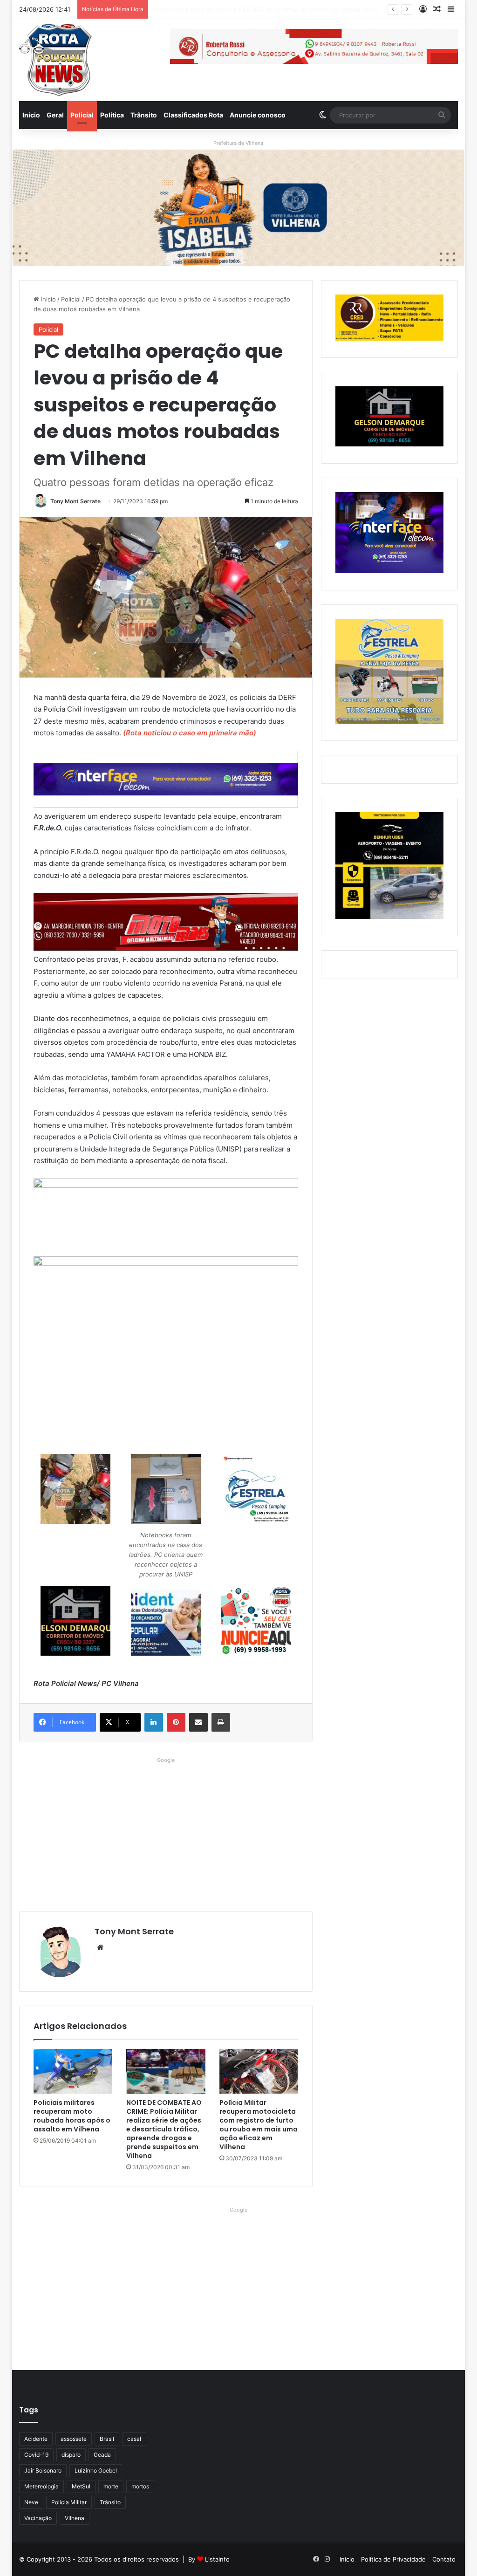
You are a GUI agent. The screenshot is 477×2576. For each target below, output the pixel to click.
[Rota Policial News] (55, 60)
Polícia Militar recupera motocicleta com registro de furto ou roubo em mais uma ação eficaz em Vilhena (259, 2125)
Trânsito (144, 115)
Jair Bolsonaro (43, 2470)
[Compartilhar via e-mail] (198, 1722)
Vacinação (38, 2518)
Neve (31, 2502)
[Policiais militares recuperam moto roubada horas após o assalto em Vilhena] (73, 2071)
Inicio (31, 115)
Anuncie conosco (258, 115)
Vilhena (75, 2518)
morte (111, 2486)
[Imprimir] (221, 1722)
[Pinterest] (176, 1722)
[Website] (100, 1947)
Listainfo (217, 2559)
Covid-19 (36, 2455)
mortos (140, 2486)
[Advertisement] (166, 1832)
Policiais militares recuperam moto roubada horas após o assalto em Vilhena (72, 2116)
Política (112, 115)
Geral (55, 115)
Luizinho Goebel (96, 2470)
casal (134, 2439)
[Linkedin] (154, 1722)
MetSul (81, 2486)
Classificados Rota (193, 115)
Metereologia (41, 2486)
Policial (82, 115)
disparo (71, 2455)
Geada (102, 2455)
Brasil (107, 2439)
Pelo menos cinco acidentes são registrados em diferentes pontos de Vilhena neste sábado (287, 9)
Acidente (36, 2439)
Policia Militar (69, 2502)
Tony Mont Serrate (75, 501)
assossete (74, 2439)
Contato (444, 2559)
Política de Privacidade (393, 2559)
